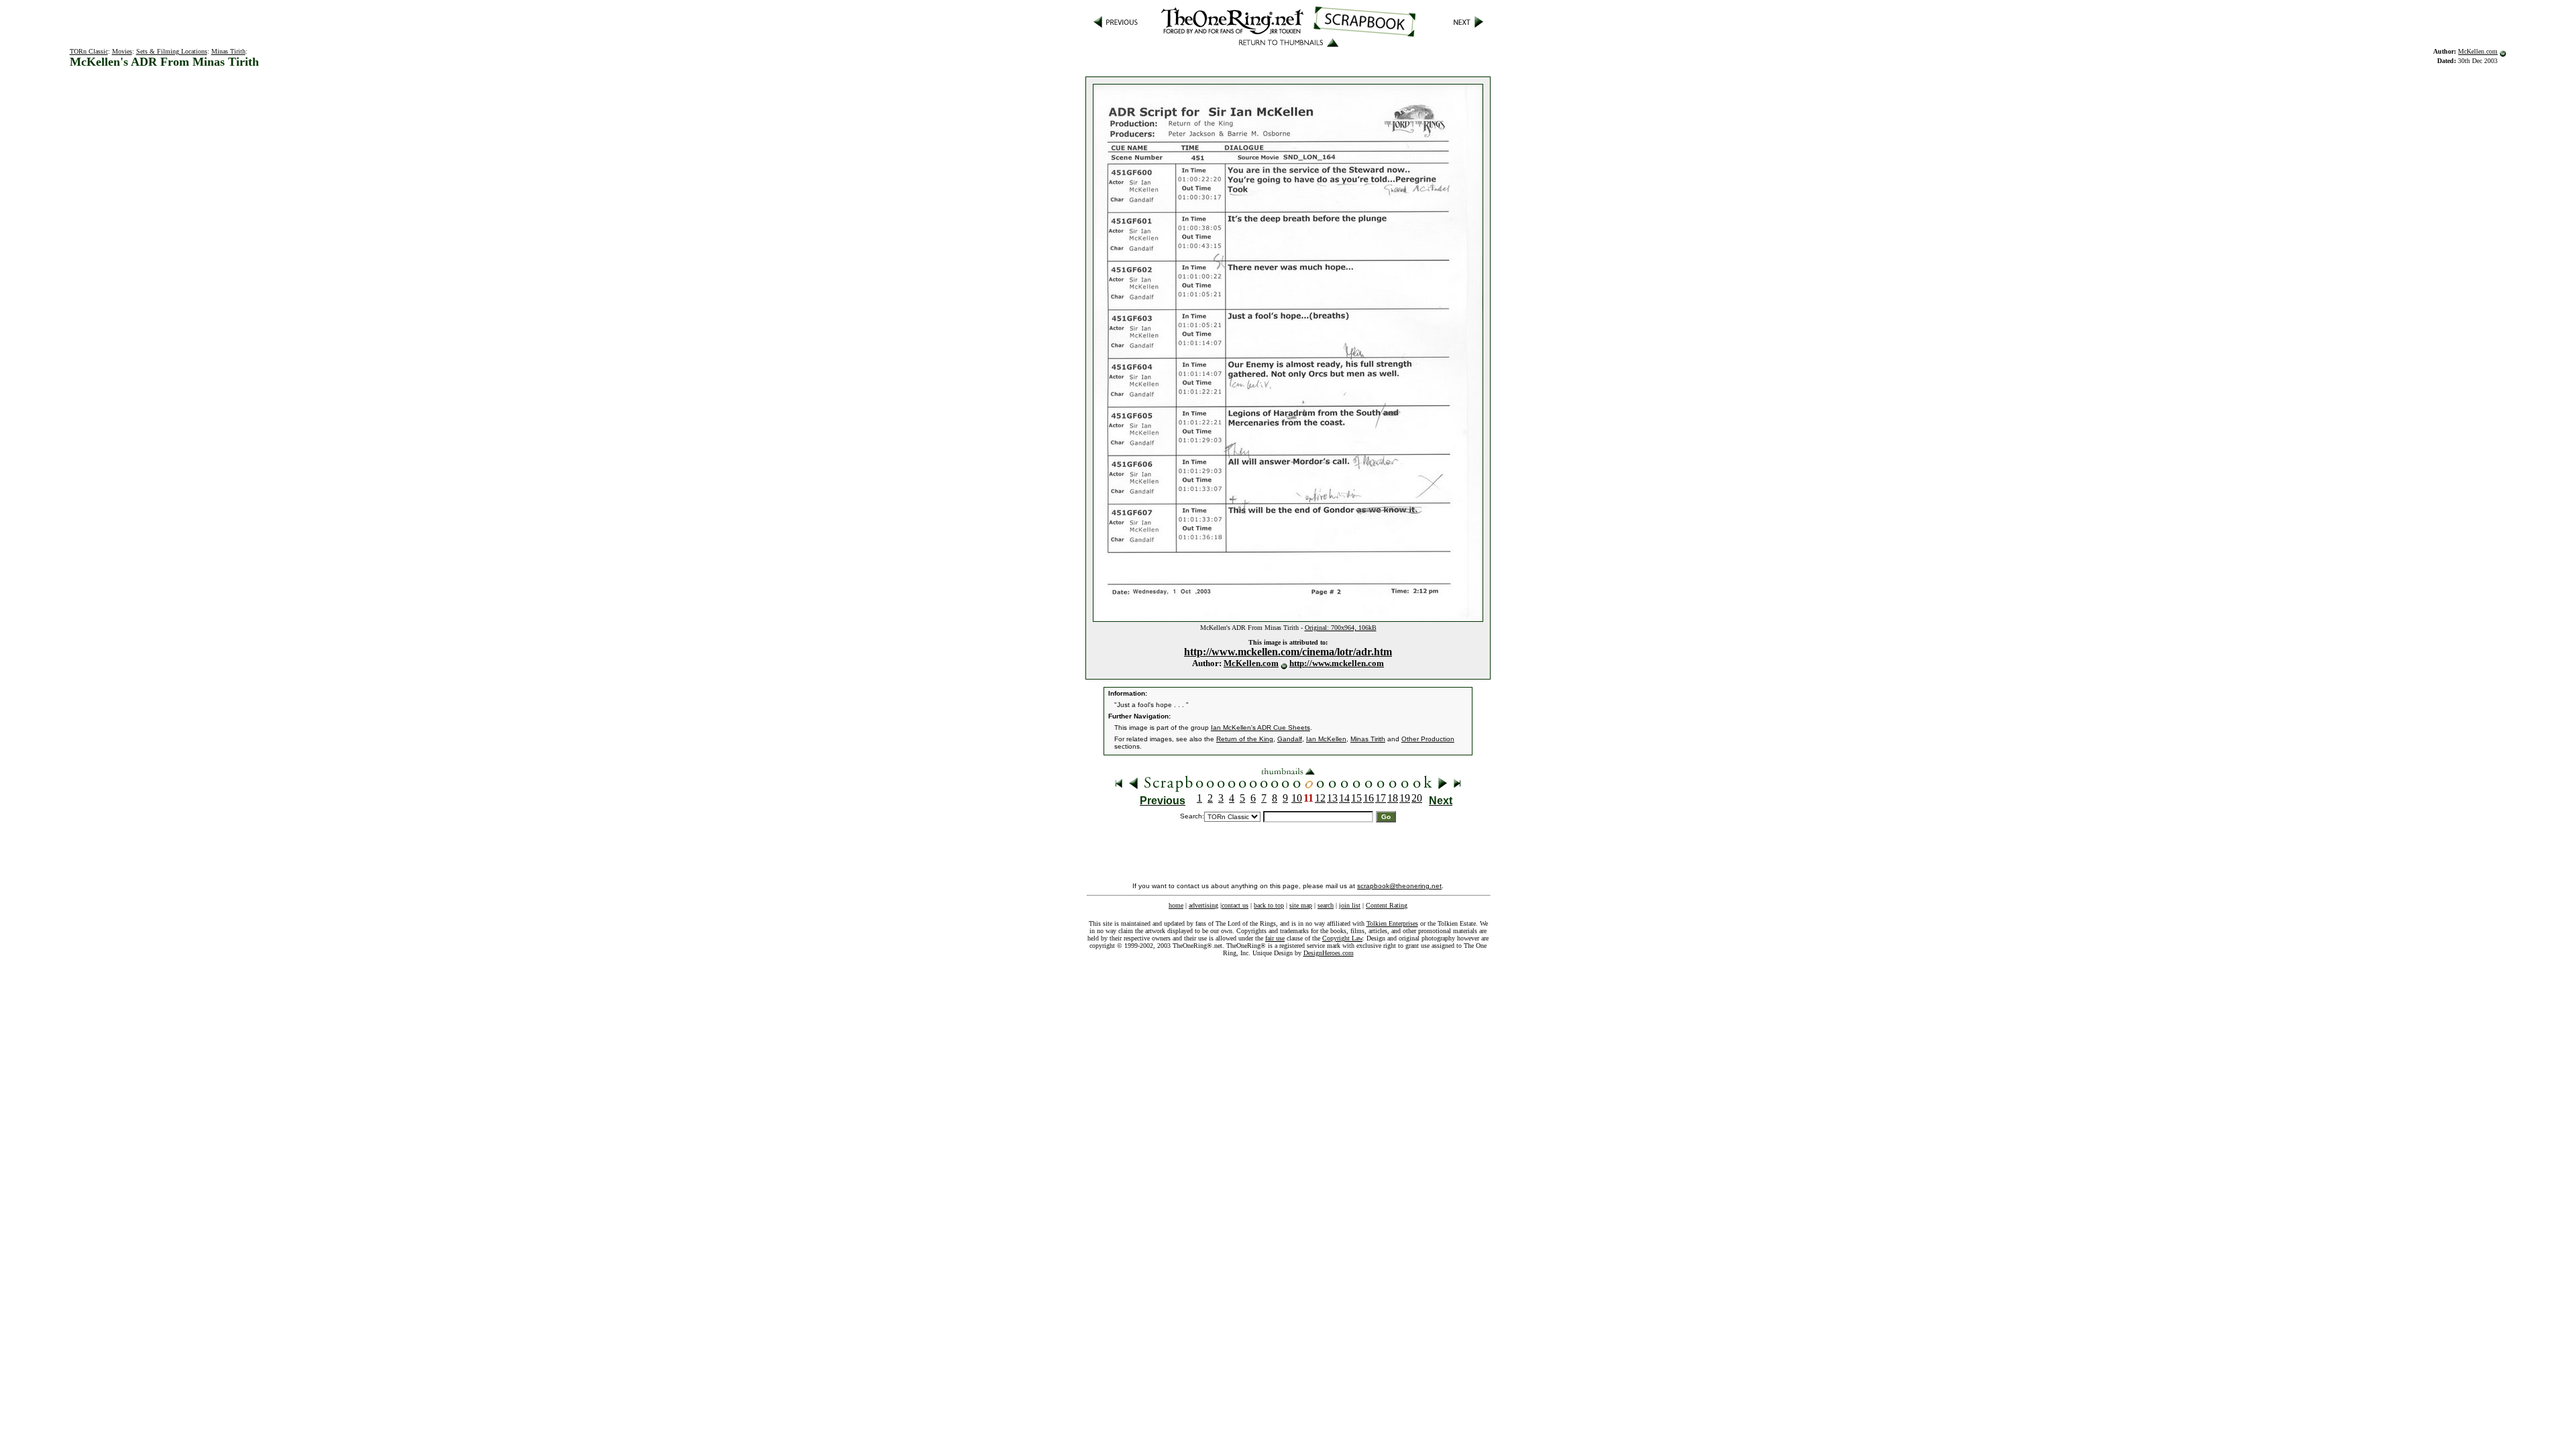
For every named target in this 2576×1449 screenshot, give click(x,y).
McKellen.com (2478, 51)
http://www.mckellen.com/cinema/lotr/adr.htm (1288, 652)
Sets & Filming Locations (172, 51)
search (1326, 905)
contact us (1235, 905)
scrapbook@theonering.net (1399, 886)
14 (1344, 798)
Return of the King (1245, 739)
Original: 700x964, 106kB (1341, 628)
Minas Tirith (228, 51)
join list (1350, 905)
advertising (1203, 905)
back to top (1269, 905)
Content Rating (1387, 905)
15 (1356, 798)
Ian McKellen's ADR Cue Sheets (1260, 728)
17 (1381, 798)
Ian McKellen (1326, 739)
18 (1393, 798)
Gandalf (1290, 739)
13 (1332, 798)
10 (1297, 798)
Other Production (1428, 739)
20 (1417, 798)
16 (1368, 798)
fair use (1275, 938)
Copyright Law (1342, 938)
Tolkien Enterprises (1392, 923)
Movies (122, 51)
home (1176, 905)
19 (1405, 798)
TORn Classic (89, 51)
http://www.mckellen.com (1337, 663)
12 (1320, 798)
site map (1301, 905)
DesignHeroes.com (1329, 953)
